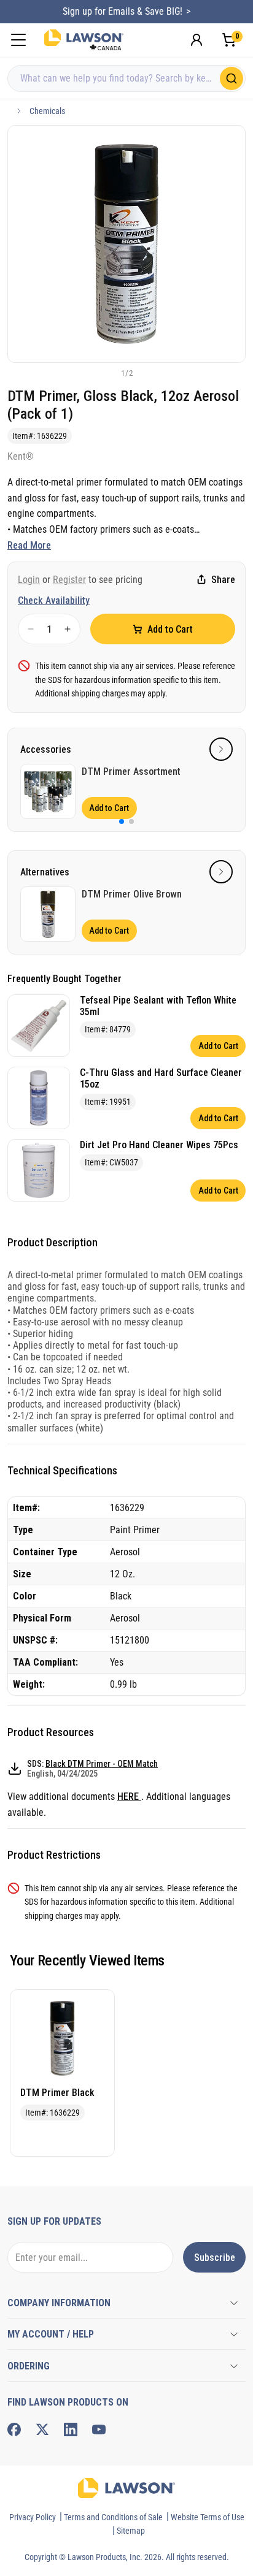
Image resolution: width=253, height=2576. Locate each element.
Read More (29, 545)
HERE (129, 1797)
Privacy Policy (33, 2517)
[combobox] (126, 78)
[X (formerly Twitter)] (42, 2429)
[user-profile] (197, 40)
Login (29, 580)
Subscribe (215, 2258)
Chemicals (47, 111)
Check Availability (54, 600)
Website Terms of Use (208, 2517)
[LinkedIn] (71, 2429)
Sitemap (131, 2531)
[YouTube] (99, 2429)
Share (223, 580)
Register (69, 580)
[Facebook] (14, 2429)
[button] (106, 373)
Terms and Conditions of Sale (113, 2517)
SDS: (92, 1769)
